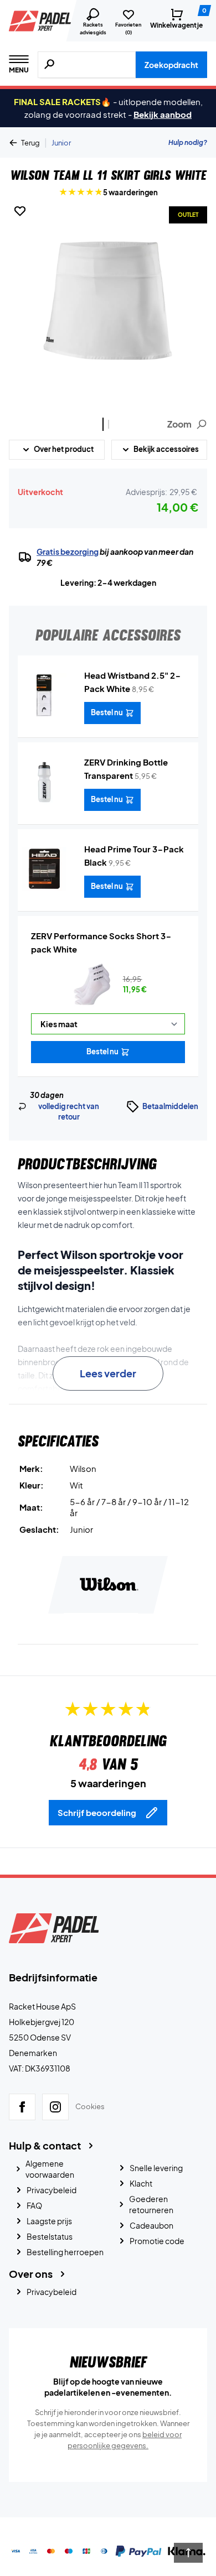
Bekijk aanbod (163, 114)
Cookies (90, 2106)
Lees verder (108, 1373)
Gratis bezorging (68, 551)
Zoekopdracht (171, 65)
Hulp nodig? (188, 142)
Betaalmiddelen (170, 1106)
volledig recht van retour (69, 1112)
